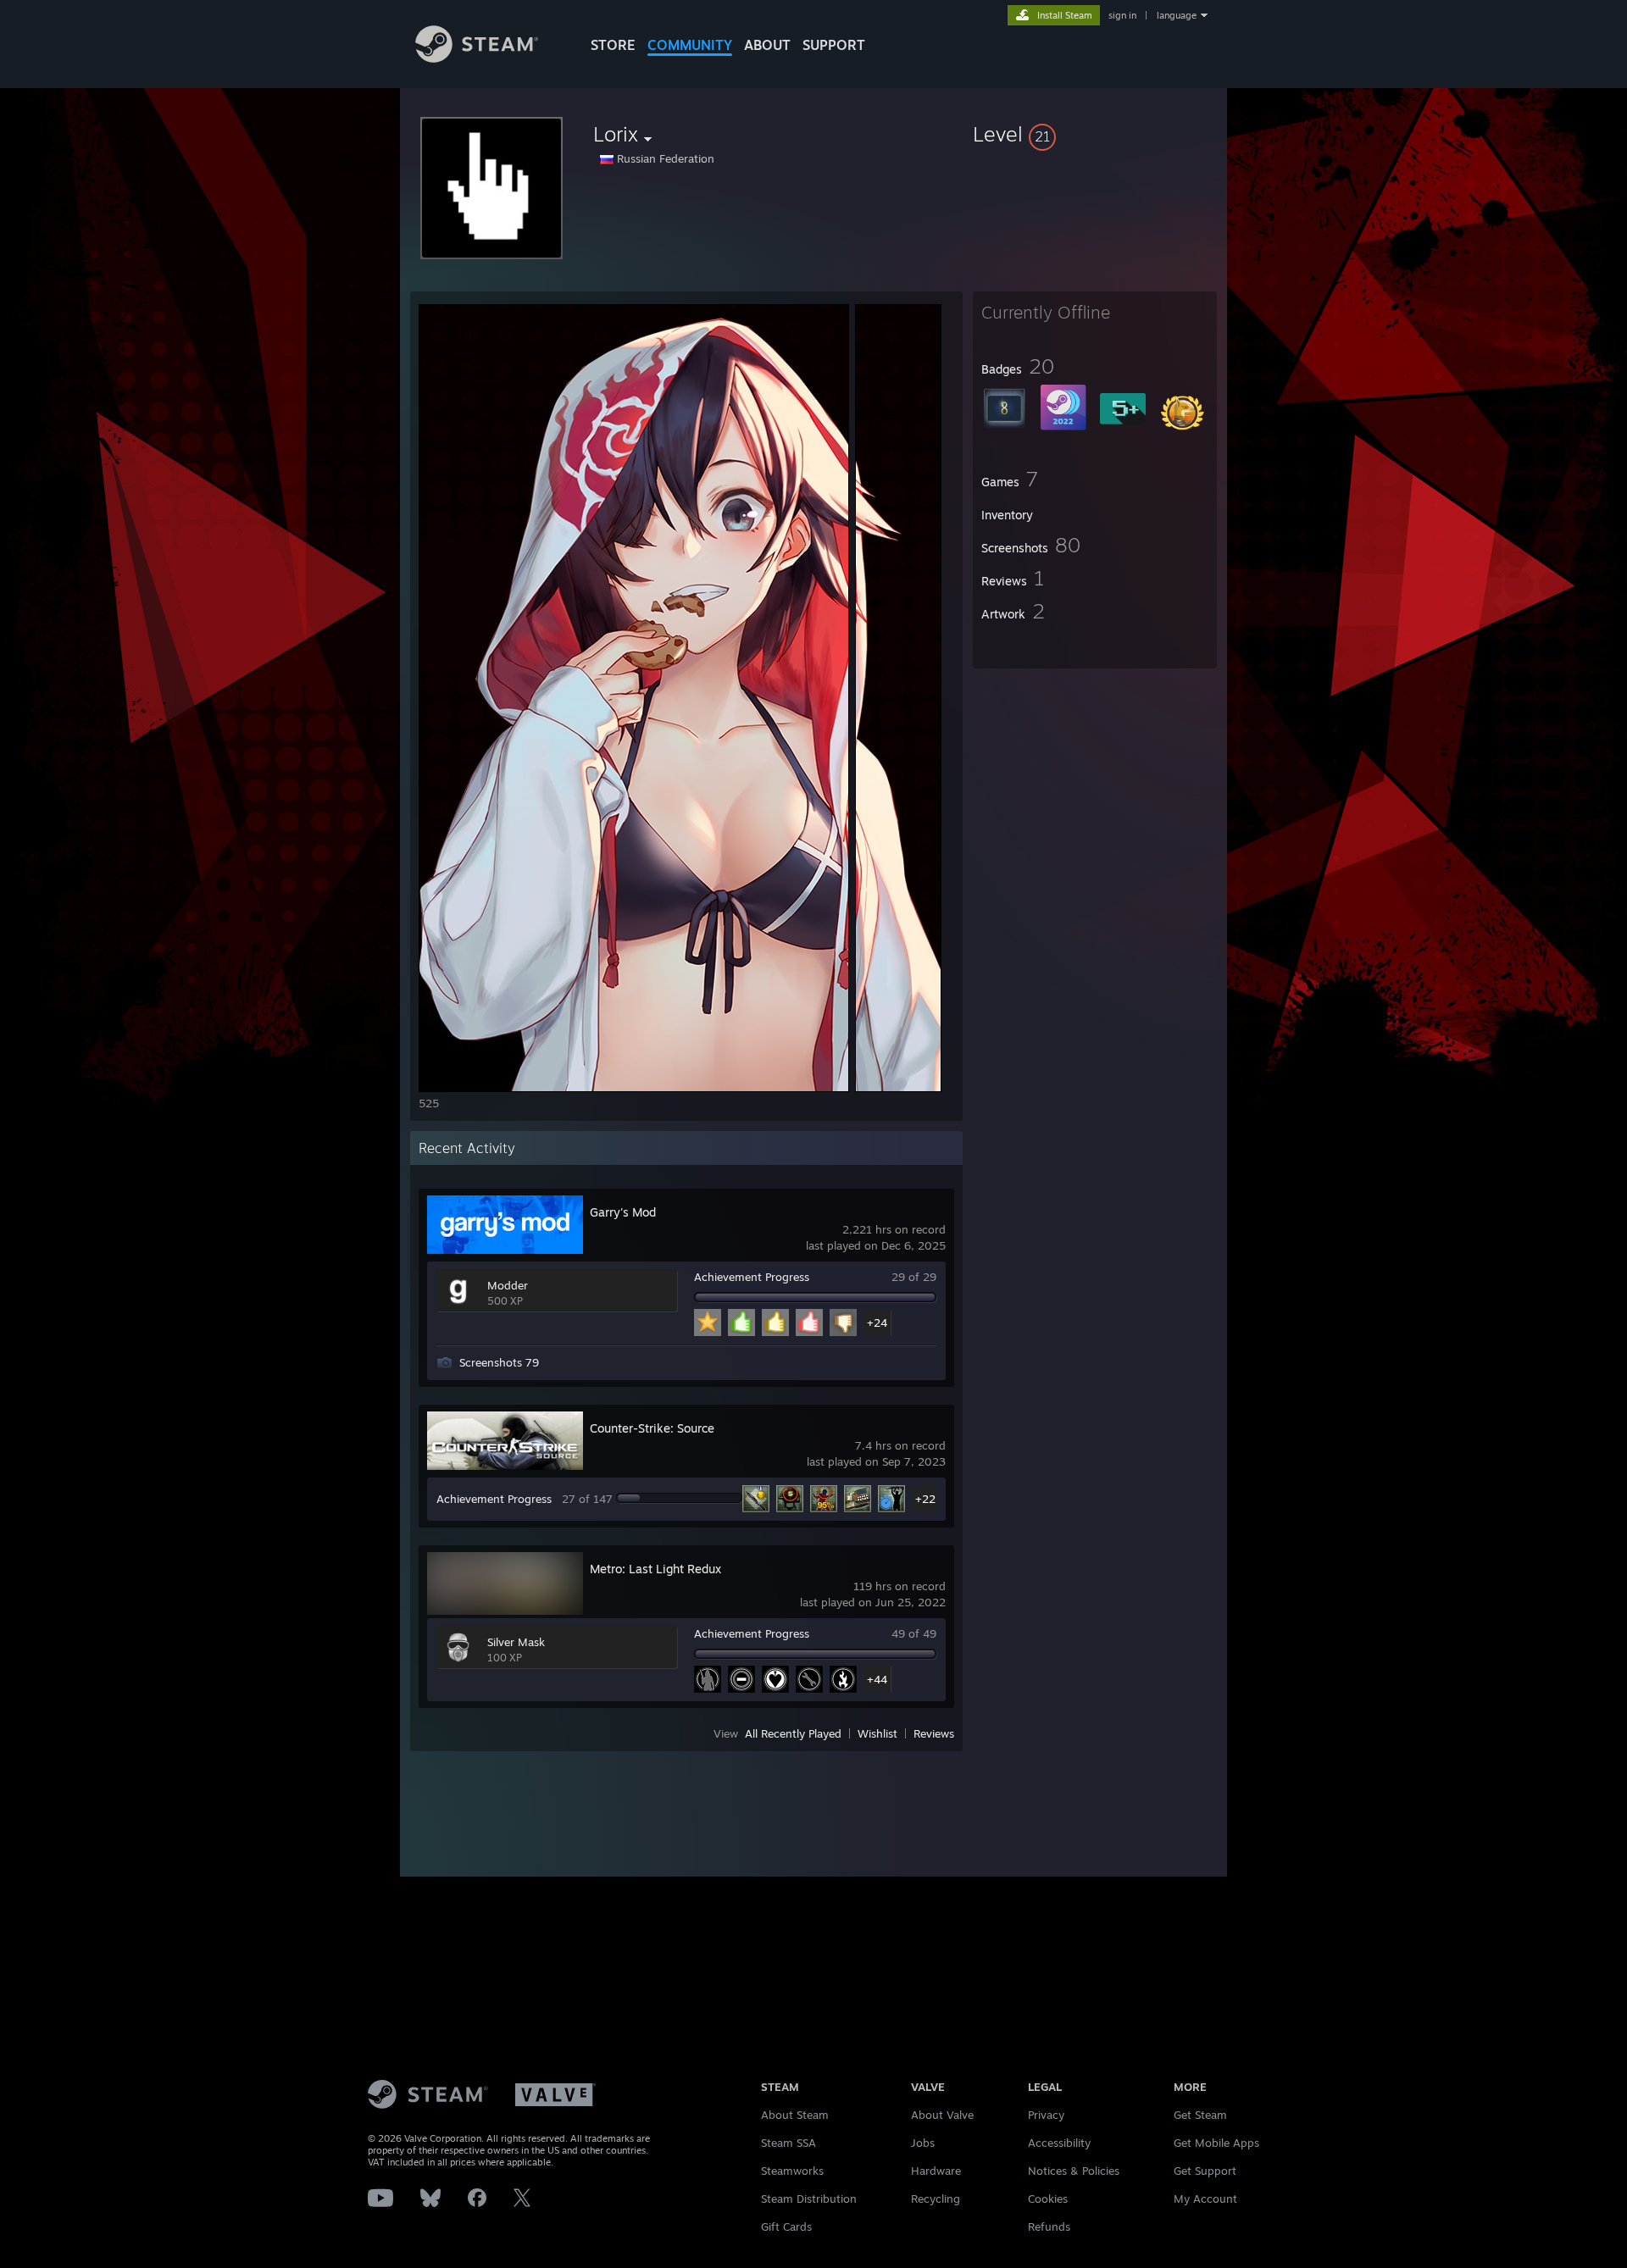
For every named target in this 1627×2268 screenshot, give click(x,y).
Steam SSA (789, 2143)
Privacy (1046, 2115)
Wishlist (877, 1733)
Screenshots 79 (499, 1362)
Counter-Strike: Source (652, 1428)
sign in (1122, 15)
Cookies (1048, 2199)
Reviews (934, 1733)
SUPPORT (834, 45)
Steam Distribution (809, 2199)
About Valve (942, 2115)
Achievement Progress (752, 1277)
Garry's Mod (623, 1212)
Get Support (1205, 2171)
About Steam (795, 2115)
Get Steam (1200, 2115)
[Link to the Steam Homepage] (477, 58)
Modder (508, 1285)
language (1177, 15)
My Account (1205, 2199)
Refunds (1049, 2226)
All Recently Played (793, 1733)
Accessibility (1059, 2143)
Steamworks (792, 2171)
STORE (613, 45)
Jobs (923, 2143)
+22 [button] (925, 1499)
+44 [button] (877, 1679)
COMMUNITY (690, 45)
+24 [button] (877, 1323)
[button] (1095, 134)
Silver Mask (516, 1642)
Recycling (936, 2199)
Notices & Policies (1074, 2171)
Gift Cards (786, 2226)
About (767, 45)
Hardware (936, 2171)
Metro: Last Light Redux (655, 1569)
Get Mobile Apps (1216, 2143)
